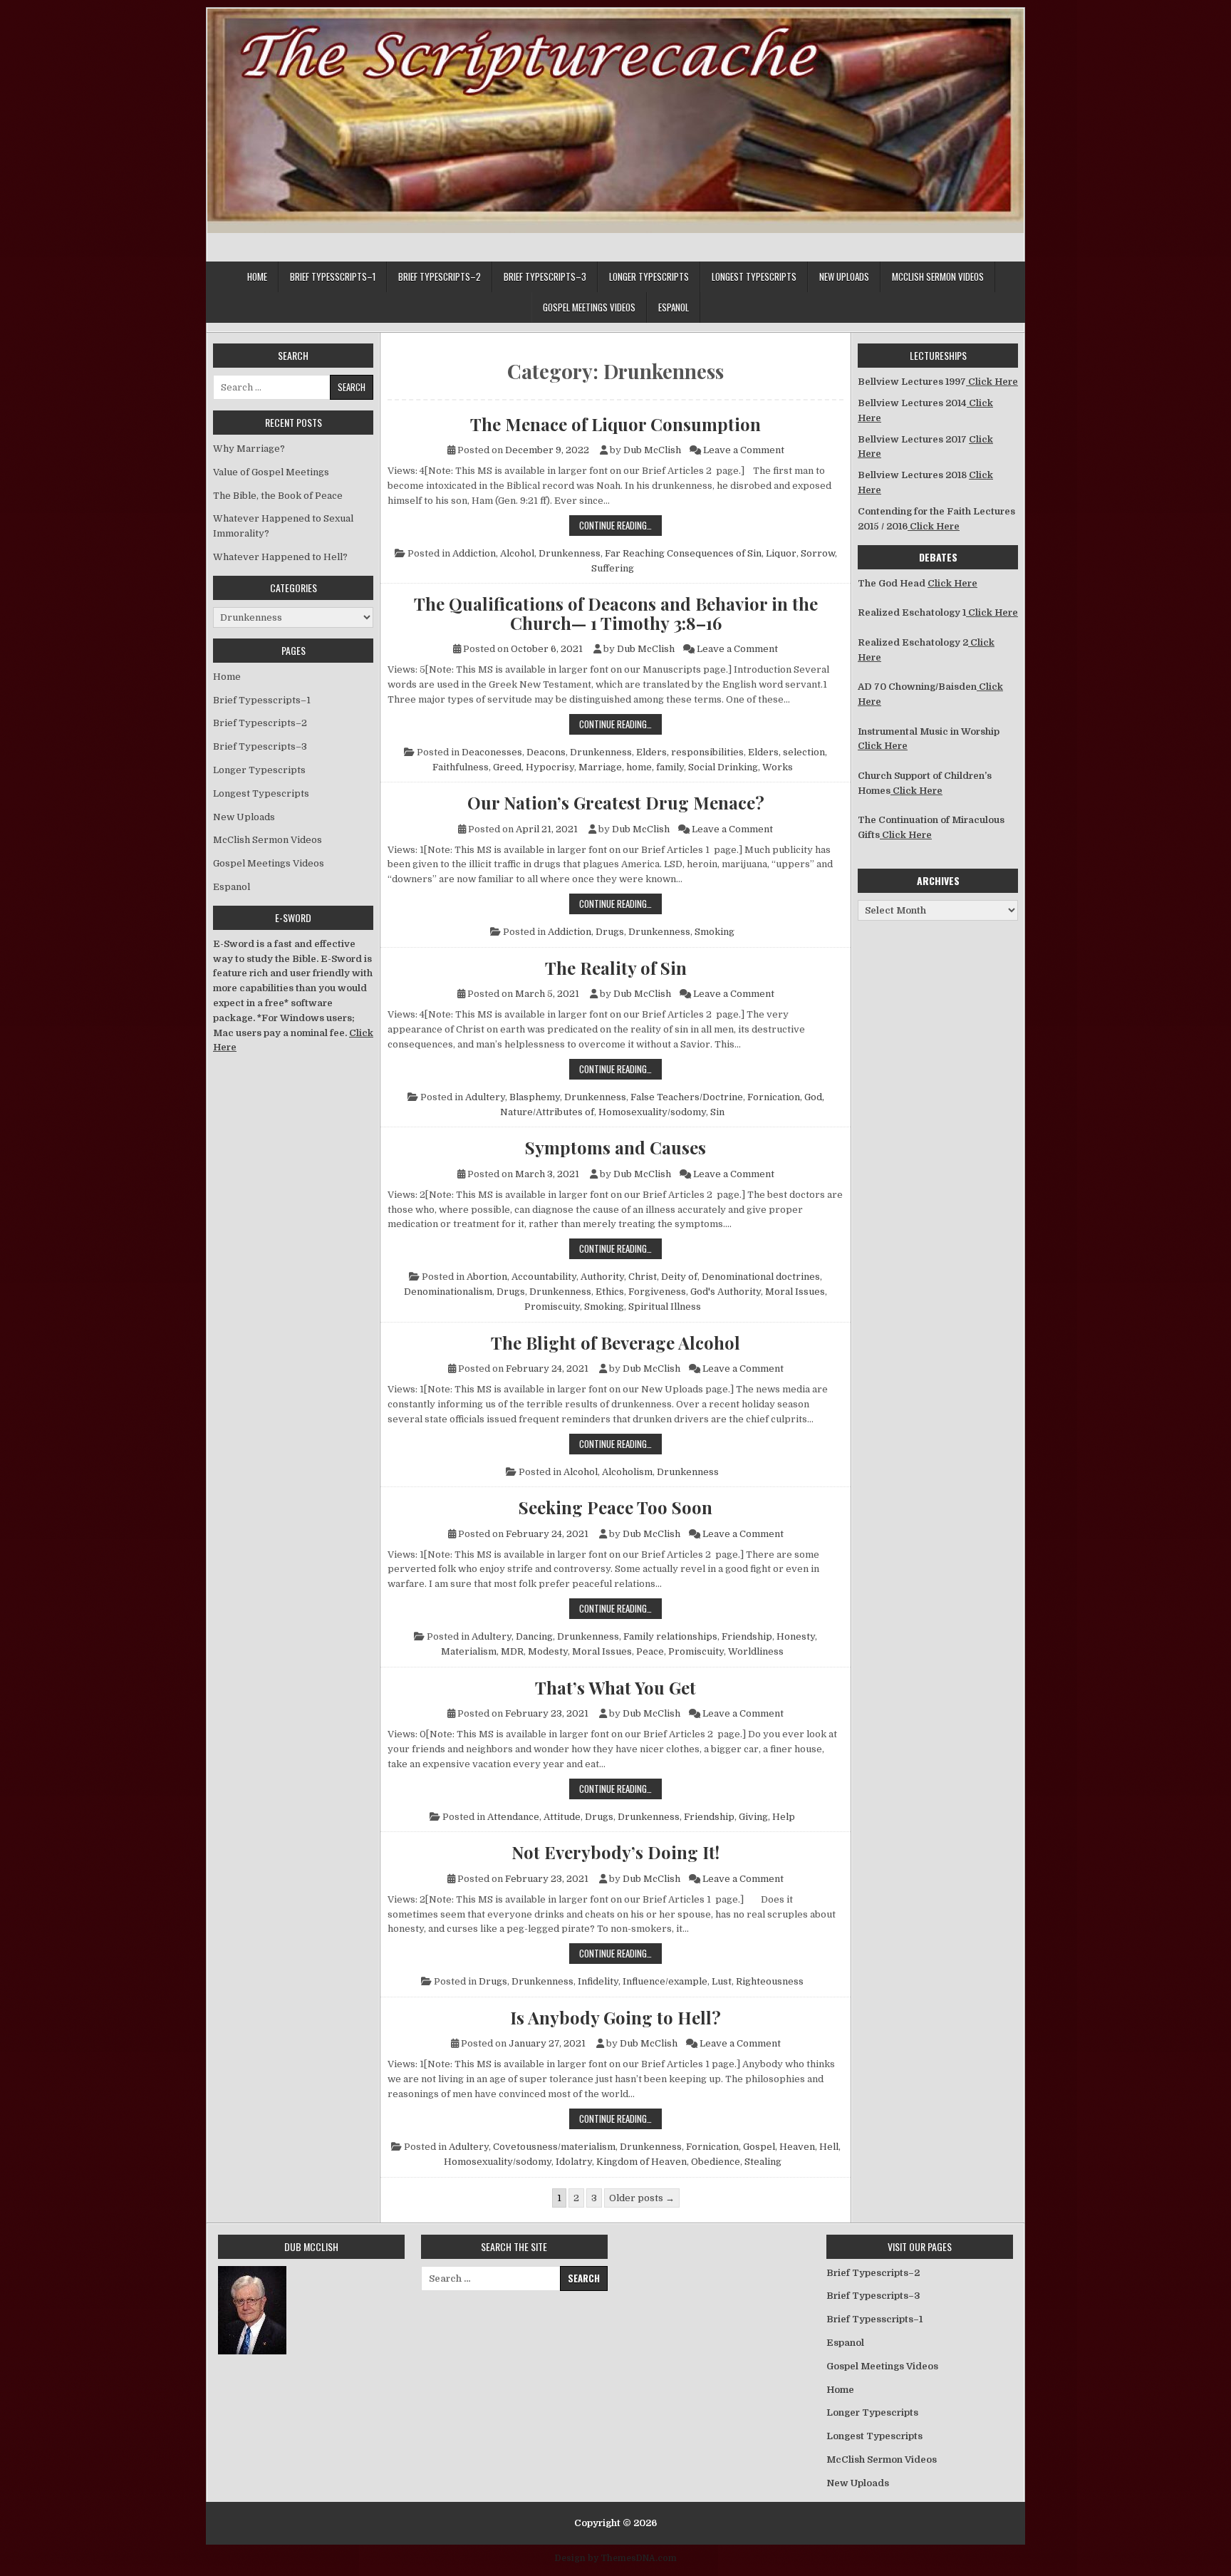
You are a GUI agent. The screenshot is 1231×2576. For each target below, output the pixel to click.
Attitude (562, 1817)
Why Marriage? (249, 449)
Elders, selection (786, 752)
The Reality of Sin (616, 968)
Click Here (992, 382)
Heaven (797, 2147)
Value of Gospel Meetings (271, 472)
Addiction (474, 553)
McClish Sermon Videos (938, 276)
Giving (753, 1817)
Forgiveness (657, 1292)
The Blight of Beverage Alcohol (615, 1343)
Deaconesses (492, 752)
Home (257, 276)
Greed (507, 767)
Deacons (546, 752)
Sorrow (818, 553)
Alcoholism (627, 1472)
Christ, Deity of (663, 1277)
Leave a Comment (744, 450)
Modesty (548, 1651)
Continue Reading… (620, 525)
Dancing (534, 1636)
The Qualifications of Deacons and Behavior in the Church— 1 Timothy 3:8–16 (616, 613)
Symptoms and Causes (615, 1147)
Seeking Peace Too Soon (615, 1507)
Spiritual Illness (665, 1307)
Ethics (610, 1292)
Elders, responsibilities (690, 752)
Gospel (759, 2147)
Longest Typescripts (754, 276)
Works (778, 767)
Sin (717, 1112)
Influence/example (665, 1981)
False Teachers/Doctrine (687, 1097)
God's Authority (726, 1292)
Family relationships (670, 1636)
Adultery (485, 1097)
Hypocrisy (550, 767)
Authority (602, 1277)
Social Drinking (723, 767)
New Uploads (844, 276)
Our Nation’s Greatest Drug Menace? (616, 802)
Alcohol (517, 553)
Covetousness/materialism (554, 2147)
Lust (722, 1981)
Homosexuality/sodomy (652, 1112)
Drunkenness (570, 553)
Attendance (513, 1817)
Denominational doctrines (761, 1277)
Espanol (674, 307)
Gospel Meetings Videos (589, 307)
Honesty (796, 1636)
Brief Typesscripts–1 (333, 276)
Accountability (544, 1277)
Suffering (613, 568)
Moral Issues (795, 1292)
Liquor (781, 553)
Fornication (774, 1097)
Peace (650, 1651)
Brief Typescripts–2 (440, 276)
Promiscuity (552, 1307)
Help (784, 1817)
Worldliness (756, 1651)
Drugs (610, 932)
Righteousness (770, 1981)
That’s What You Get (615, 1687)
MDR (512, 1651)
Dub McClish (652, 450)
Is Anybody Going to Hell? (615, 2017)
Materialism (469, 1651)
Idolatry (574, 2162)
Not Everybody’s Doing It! (615, 1852)
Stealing (763, 2162)
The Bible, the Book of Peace (278, 496)
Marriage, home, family (631, 767)
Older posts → (642, 2198)
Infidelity (598, 1981)
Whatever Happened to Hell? (280, 557)
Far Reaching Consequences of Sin (683, 553)
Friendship (747, 1636)
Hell (829, 2147)
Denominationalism (448, 1292)
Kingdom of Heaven (642, 2162)
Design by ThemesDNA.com (616, 2558)
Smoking (715, 932)
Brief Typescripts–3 (545, 276)
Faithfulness (461, 767)
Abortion (487, 1277)
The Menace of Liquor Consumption (615, 424)
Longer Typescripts (649, 276)
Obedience (716, 2162)
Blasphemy (535, 1097)
